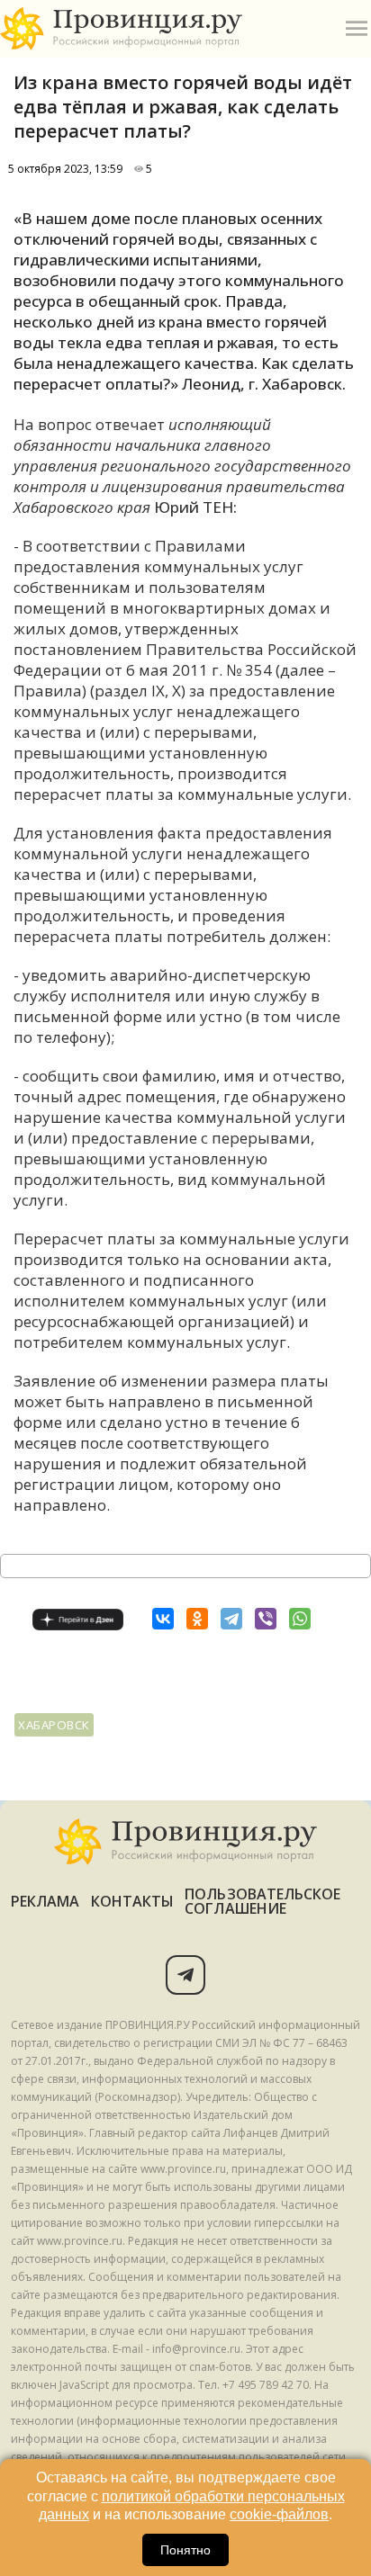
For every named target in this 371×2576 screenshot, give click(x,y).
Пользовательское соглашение (262, 1901)
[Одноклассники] (197, 1619)
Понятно (185, 2550)
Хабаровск (54, 1725)
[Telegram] (231, 1619)
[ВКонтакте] (163, 1619)
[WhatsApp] (300, 1619)
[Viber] (266, 1619)
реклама (45, 1901)
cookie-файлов (279, 2514)
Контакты (133, 1901)
